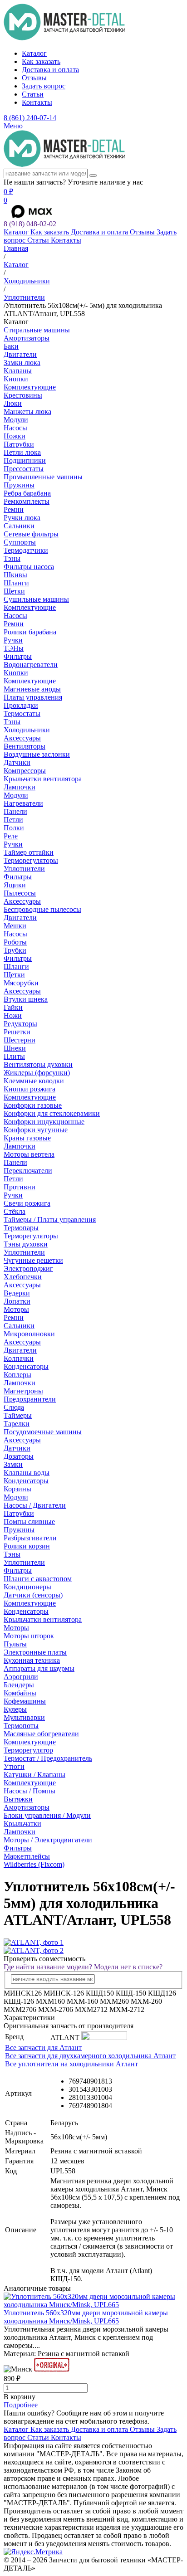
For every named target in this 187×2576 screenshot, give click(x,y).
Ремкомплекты (27, 501)
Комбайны (20, 1693)
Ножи (13, 1015)
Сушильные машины (36, 599)
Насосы (15, 428)
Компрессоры (25, 771)
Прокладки (21, 705)
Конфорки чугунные (36, 1130)
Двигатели (20, 354)
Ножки (15, 436)
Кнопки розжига (30, 1089)
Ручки (13, 640)
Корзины (17, 1489)
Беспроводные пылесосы (42, 909)
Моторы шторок (29, 1636)
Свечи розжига (27, 1203)
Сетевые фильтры (31, 534)
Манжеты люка (27, 411)
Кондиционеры (27, 1587)
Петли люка (22, 452)
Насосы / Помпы (30, 1791)
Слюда (14, 1407)
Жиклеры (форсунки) (37, 1073)
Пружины (19, 485)
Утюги (14, 1766)
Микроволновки (29, 1334)
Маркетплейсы (27, 1856)
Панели (15, 811)
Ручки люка (22, 518)
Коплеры (17, 1375)
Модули (16, 420)
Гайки (13, 1007)
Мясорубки (21, 983)
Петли (13, 820)
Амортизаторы (27, 338)
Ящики (15, 885)
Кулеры (15, 1709)
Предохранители (30, 1399)
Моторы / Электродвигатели (48, 1840)
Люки (13, 403)
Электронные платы (35, 1652)
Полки (14, 828)
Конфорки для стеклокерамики (52, 1113)
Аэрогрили (21, 1677)
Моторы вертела (29, 1154)
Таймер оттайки (29, 852)
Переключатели (28, 1171)
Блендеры (19, 1685)
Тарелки (17, 1424)
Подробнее (21, 2405)
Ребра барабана (27, 493)
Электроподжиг (28, 1269)
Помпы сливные (29, 1522)
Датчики (17, 762)
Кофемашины (25, 1701)
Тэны (12, 558)
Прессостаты (24, 469)
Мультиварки (24, 1717)
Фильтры (18, 656)
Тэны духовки (26, 1244)
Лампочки (20, 787)
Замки (13, 1464)
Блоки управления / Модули (47, 1815)
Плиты (14, 1056)
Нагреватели (23, 803)
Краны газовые (27, 1138)
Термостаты (22, 713)
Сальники (19, 526)
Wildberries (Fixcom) (34, 1864)
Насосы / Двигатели (35, 1505)
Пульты (15, 1644)
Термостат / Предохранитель (48, 1758)
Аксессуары (22, 738)
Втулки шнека (26, 999)
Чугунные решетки (33, 1260)
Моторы (16, 1309)
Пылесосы (20, 893)
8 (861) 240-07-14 (30, 118)
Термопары (21, 1228)
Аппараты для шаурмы (39, 1668)
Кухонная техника (32, 1660)
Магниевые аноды (32, 689)
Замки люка (22, 363)
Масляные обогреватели (41, 1734)
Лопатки (17, 1301)
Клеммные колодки (34, 1081)
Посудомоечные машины (43, 1432)
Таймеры (18, 1415)
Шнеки (15, 1048)
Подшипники (25, 460)
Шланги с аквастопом (38, 1579)
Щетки (14, 591)
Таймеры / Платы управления (50, 1220)
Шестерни (20, 1040)
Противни (20, 1187)
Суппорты (20, 542)
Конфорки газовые (33, 1105)
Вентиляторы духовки (38, 1064)
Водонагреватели (31, 665)
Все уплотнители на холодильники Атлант (71, 2064)
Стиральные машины (37, 330)
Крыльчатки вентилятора (43, 779)
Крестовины (23, 395)
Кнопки (16, 379)
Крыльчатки (22, 1824)
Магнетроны (23, 1391)
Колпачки (19, 1358)
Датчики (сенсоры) (33, 1595)
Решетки (17, 1032)
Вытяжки (18, 1799)
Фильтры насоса (29, 567)
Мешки (15, 926)
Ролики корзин (27, 1546)
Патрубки (19, 444)
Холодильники (27, 730)
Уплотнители (24, 869)
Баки (11, 346)
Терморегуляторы (31, 860)
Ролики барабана (30, 632)
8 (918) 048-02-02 (30, 224)
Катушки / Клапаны (34, 1775)
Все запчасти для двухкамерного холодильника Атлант (90, 2056)
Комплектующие (30, 387)
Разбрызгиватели (30, 1538)
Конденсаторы (26, 1366)
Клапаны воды (27, 1473)
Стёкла (15, 1211)
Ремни (14, 509)
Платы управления (33, 697)
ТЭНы (14, 648)
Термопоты (21, 1726)
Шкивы (15, 575)
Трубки (15, 950)
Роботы (15, 942)
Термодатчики (26, 550)
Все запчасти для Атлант (43, 2048)
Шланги (16, 583)
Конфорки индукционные (44, 1122)
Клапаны (18, 371)
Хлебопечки (23, 1277)
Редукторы (20, 1024)
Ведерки (17, 1293)
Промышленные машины (43, 477)
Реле (11, 836)
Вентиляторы (25, 746)
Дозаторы (19, 1456)
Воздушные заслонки (37, 754)
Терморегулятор (28, 1750)
